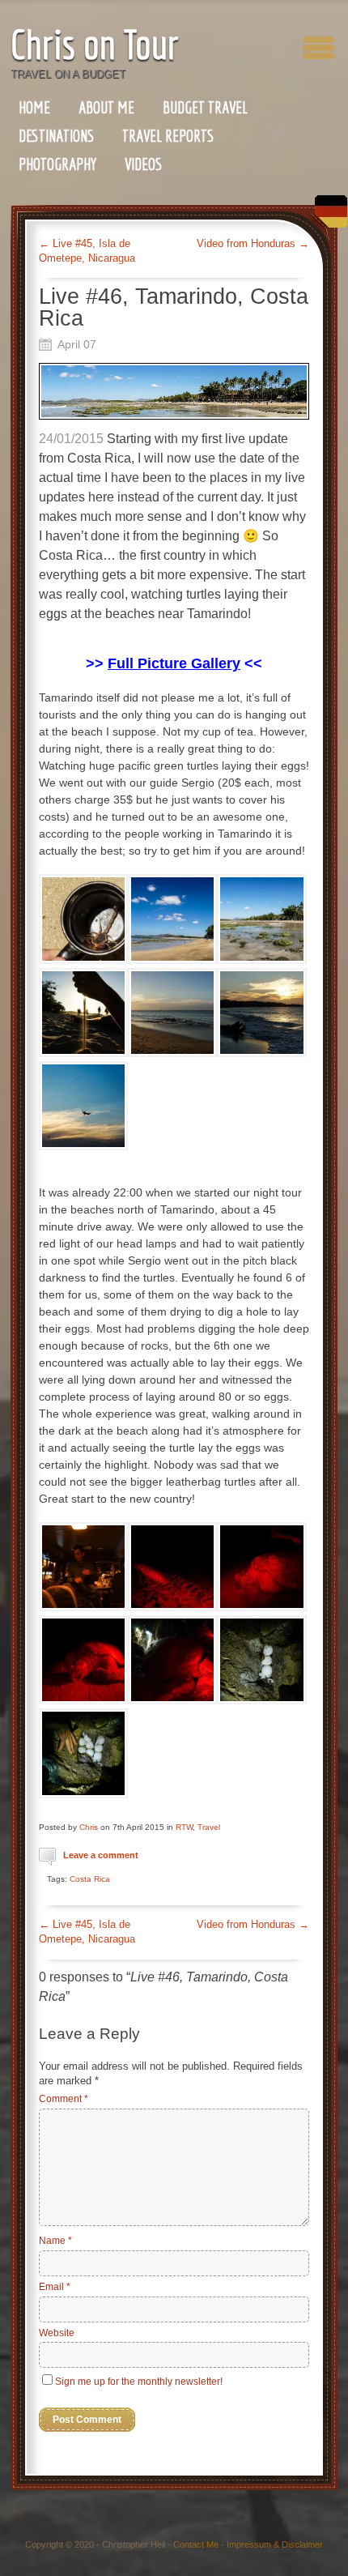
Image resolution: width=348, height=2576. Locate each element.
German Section (327, 218)
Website (57, 2333)
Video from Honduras (253, 243)
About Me (106, 107)
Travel (209, 1827)
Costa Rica (90, 1879)
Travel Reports (168, 136)
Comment (64, 2099)
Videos (143, 164)
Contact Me (196, 2544)
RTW (184, 1827)
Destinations (56, 136)
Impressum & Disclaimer (275, 2544)
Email (55, 2287)
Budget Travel (205, 107)
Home (34, 107)
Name (55, 2241)
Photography (57, 164)
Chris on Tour (95, 44)
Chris (89, 1827)
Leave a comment (101, 1855)
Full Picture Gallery (174, 663)
